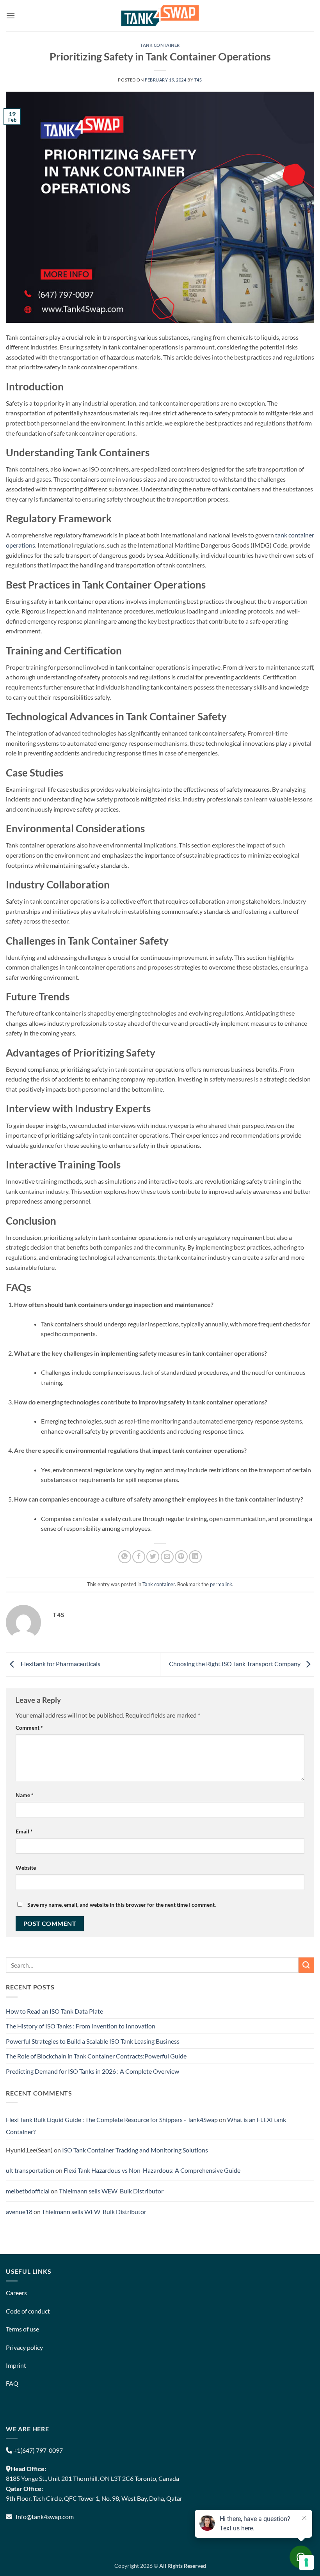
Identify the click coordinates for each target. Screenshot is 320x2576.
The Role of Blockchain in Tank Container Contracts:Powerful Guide (96, 2056)
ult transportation (30, 2170)
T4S (198, 80)
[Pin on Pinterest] (181, 1557)
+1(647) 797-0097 (37, 2450)
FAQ (12, 2383)
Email (24, 1831)
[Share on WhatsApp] (125, 1557)
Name (25, 1795)
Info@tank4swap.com (45, 2517)
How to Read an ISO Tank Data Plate (54, 2011)
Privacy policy (24, 2347)
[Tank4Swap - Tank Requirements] (160, 15)
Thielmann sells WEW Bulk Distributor (111, 2191)
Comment (29, 1728)
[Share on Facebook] (139, 1557)
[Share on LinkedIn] (195, 1557)
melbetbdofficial (28, 2191)
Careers (16, 2293)
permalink (221, 1584)
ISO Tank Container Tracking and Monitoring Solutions (135, 2150)
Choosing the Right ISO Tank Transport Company (235, 1664)
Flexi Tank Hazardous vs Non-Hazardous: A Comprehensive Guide (152, 2170)
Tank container (160, 45)
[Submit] (306, 1965)
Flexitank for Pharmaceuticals (59, 1664)
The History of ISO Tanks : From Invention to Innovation (81, 2026)
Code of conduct (28, 2311)
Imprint (16, 2365)
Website (26, 1868)
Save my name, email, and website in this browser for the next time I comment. (122, 1905)
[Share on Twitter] (153, 1557)
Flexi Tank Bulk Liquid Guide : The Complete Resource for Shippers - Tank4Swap (112, 2119)
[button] (11, 15)
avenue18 (19, 2212)
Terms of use (22, 2329)
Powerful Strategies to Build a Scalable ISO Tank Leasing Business (93, 2041)
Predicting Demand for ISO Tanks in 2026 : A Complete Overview (92, 2071)
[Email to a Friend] (167, 1557)
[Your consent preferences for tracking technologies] (306, 2562)
